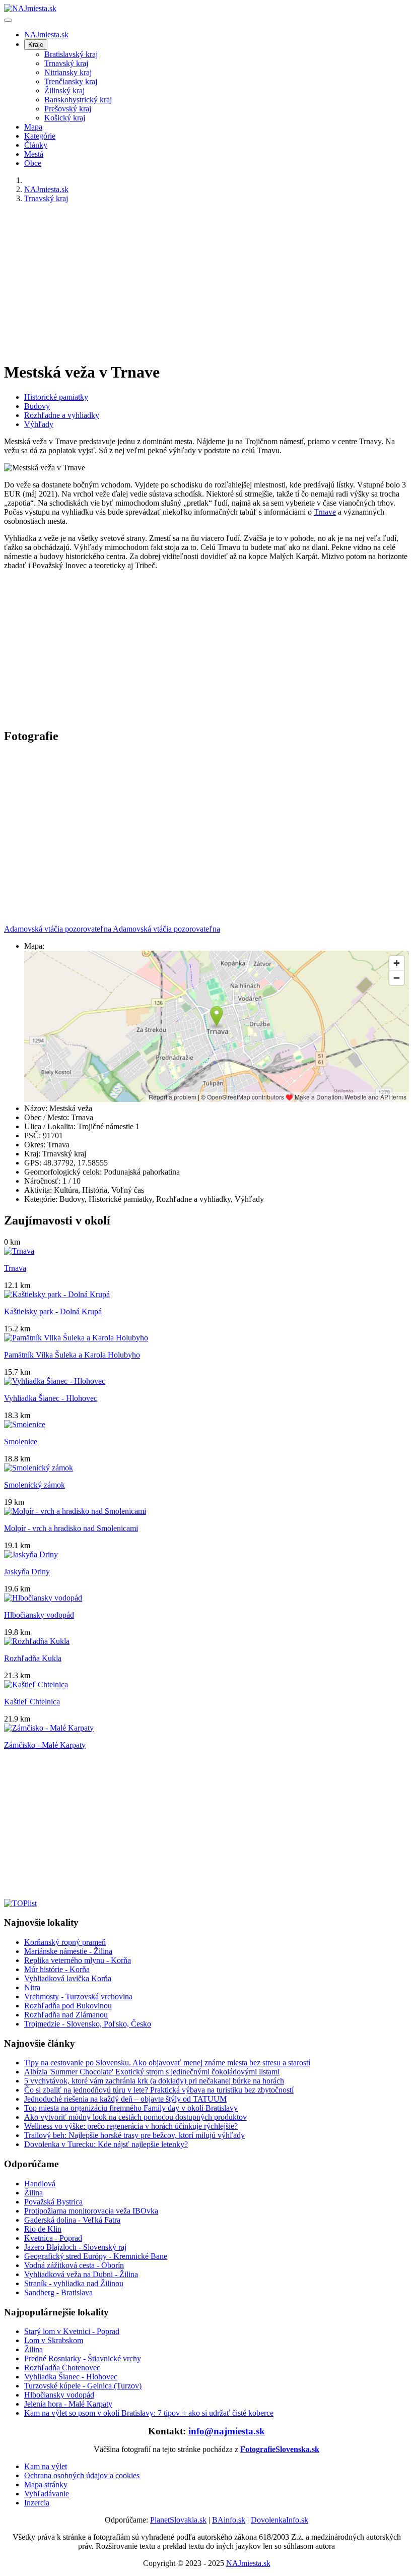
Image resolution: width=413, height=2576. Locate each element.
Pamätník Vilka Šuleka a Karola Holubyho (72, 1355)
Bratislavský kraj (71, 54)
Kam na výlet (46, 2466)
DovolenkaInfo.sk (280, 2520)
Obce (33, 163)
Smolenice (21, 1442)
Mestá (34, 154)
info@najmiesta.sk (227, 2431)
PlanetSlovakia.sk (178, 2520)
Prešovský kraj (68, 109)
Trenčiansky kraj (71, 81)
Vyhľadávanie (47, 2494)
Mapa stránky (46, 2485)
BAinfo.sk (229, 2520)
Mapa (33, 127)
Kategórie (40, 136)
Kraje (36, 45)
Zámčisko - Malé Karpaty (45, 1745)
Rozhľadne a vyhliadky (62, 415)
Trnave (325, 512)
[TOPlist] (20, 1903)
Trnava (15, 1268)
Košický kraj (65, 118)
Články (36, 145)
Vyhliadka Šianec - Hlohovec (51, 1398)
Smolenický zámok (35, 1485)
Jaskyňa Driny (27, 1572)
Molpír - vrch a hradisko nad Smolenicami (71, 1528)
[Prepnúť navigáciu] (8, 20)
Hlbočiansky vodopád (39, 1615)
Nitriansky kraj (68, 72)
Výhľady (39, 424)
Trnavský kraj (66, 63)
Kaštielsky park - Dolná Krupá (53, 1311)
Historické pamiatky (56, 397)
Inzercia (37, 2503)
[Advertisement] (206, 282)
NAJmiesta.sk (46, 35)
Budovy (37, 406)
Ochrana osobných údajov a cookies (82, 2475)
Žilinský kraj (64, 90)
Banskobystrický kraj (78, 100)
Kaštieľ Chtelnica (32, 1702)
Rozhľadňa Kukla (33, 1658)
